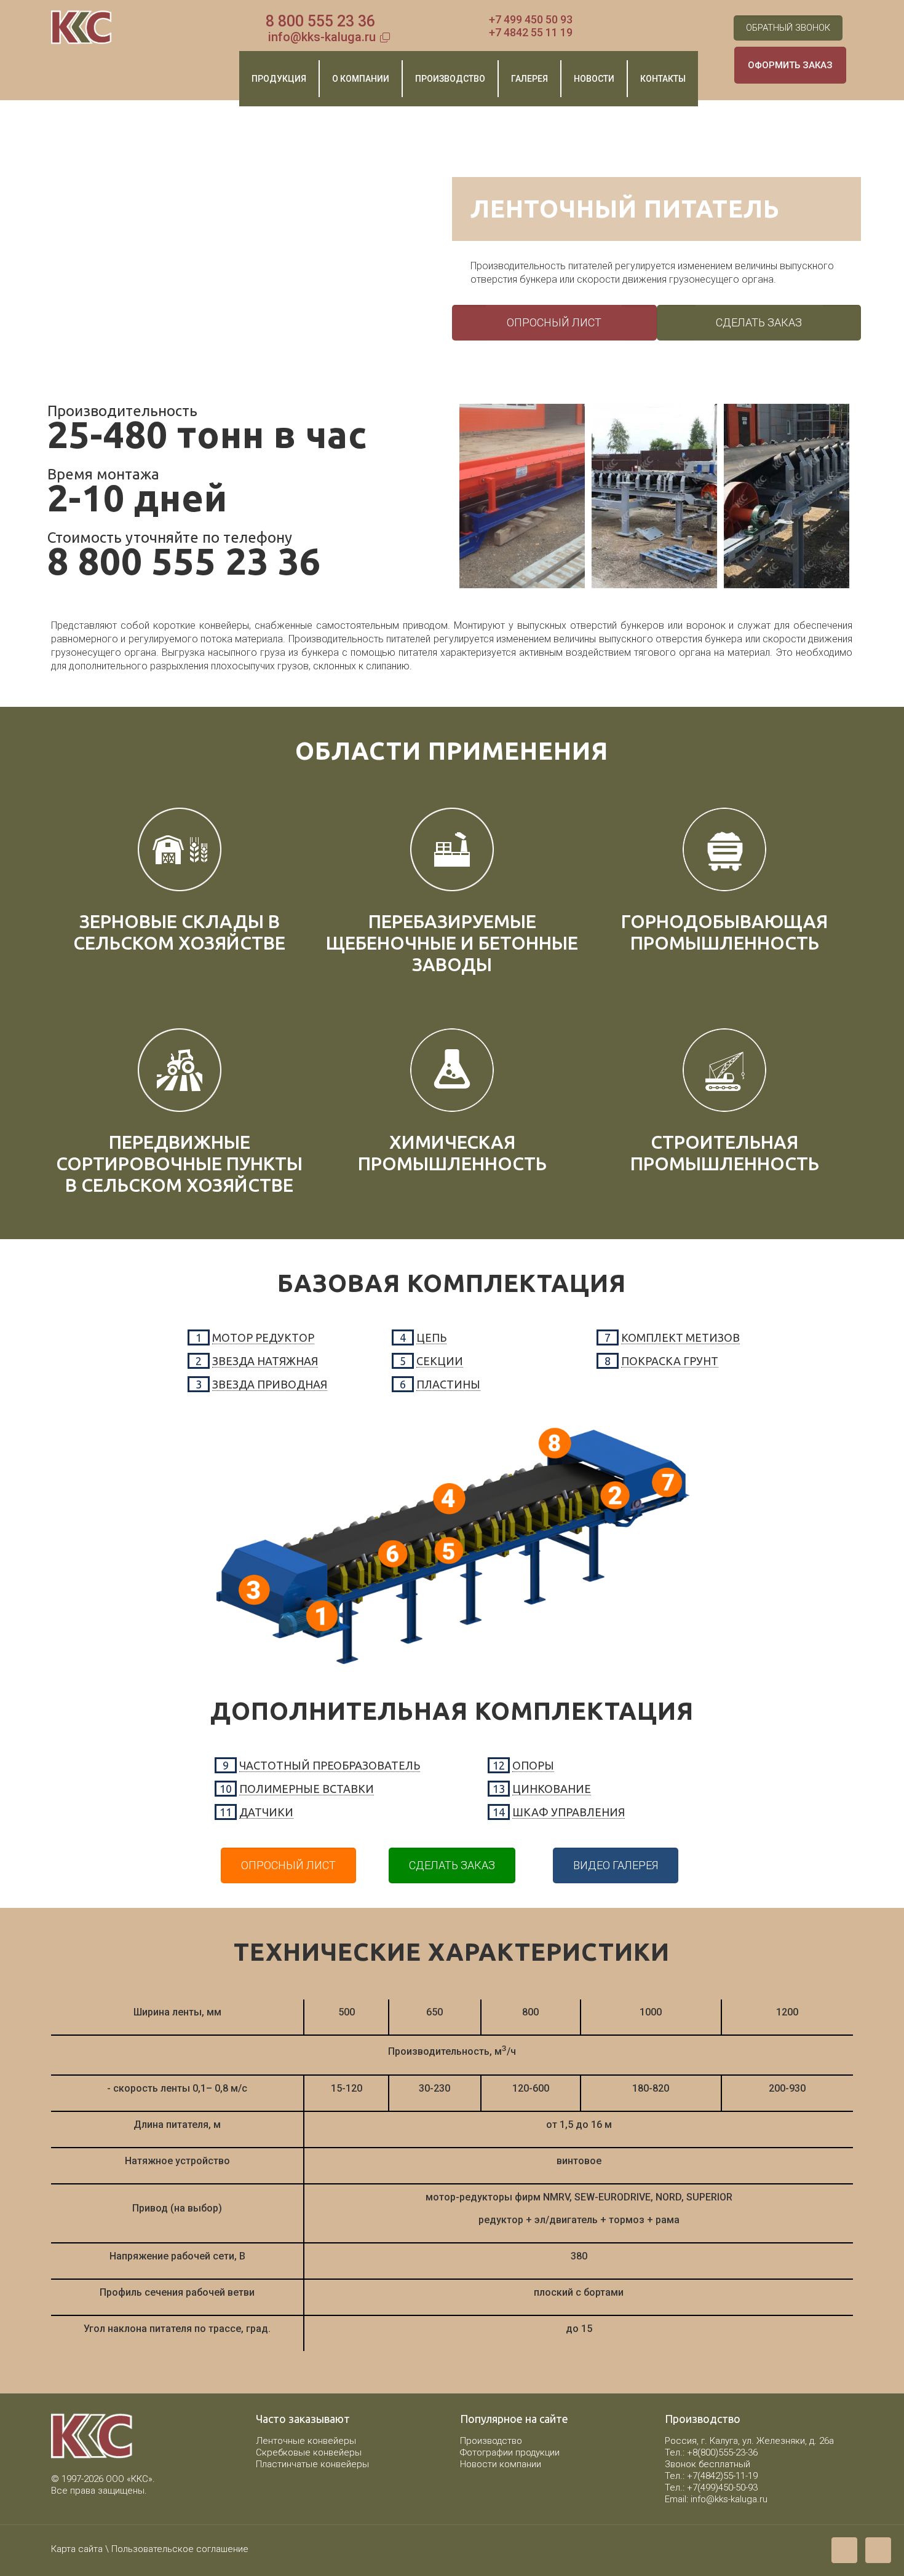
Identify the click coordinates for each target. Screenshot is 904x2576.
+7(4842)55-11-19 (722, 2476)
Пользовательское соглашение (180, 2549)
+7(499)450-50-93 (722, 2487)
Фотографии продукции (510, 2452)
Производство (491, 2441)
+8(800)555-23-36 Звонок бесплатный (711, 2458)
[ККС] (81, 28)
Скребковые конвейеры (309, 2452)
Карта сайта (77, 2549)
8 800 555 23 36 (320, 21)
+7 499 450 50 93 (531, 19)
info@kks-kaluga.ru (322, 37)
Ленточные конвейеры (306, 2441)
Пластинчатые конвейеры (312, 2464)
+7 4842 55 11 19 (531, 32)
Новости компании (501, 2464)
